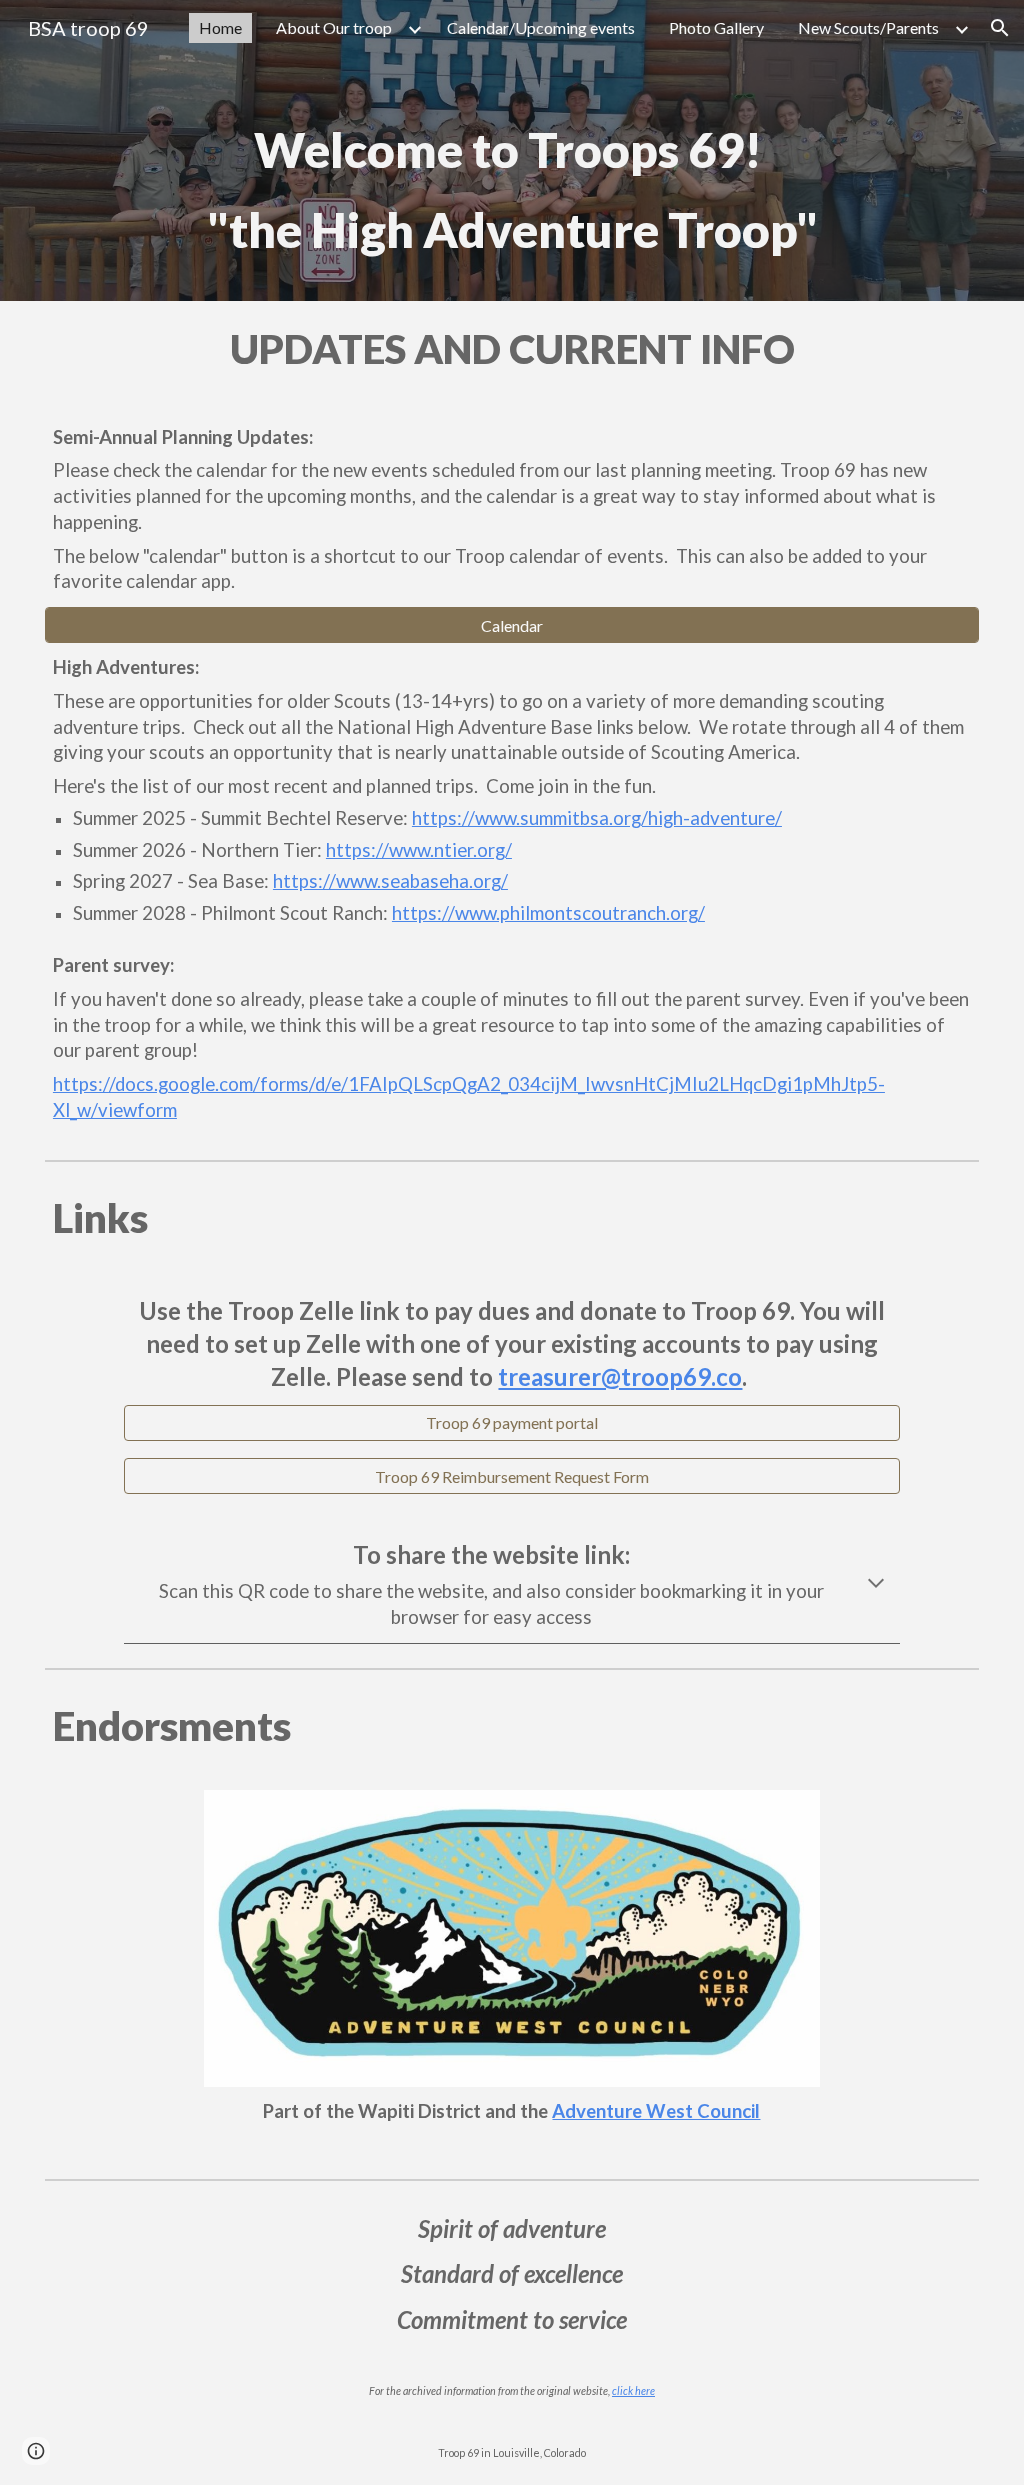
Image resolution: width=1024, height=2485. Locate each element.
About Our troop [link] (334, 27)
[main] (512, 178)
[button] (1000, 28)
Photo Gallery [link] (716, 27)
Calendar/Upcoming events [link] (541, 27)
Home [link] (220, 27)
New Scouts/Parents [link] (868, 27)
